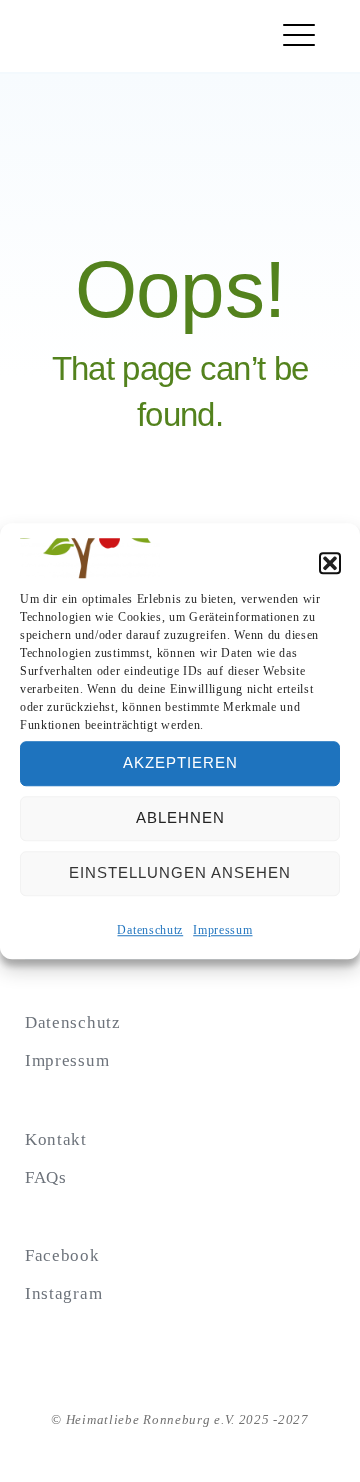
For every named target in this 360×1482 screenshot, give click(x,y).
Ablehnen (180, 818)
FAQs (46, 1177)
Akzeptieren (180, 763)
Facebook (62, 1255)
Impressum (222, 930)
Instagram (63, 1293)
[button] (330, 563)
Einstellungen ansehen (180, 873)
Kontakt (56, 1139)
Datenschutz (150, 930)
